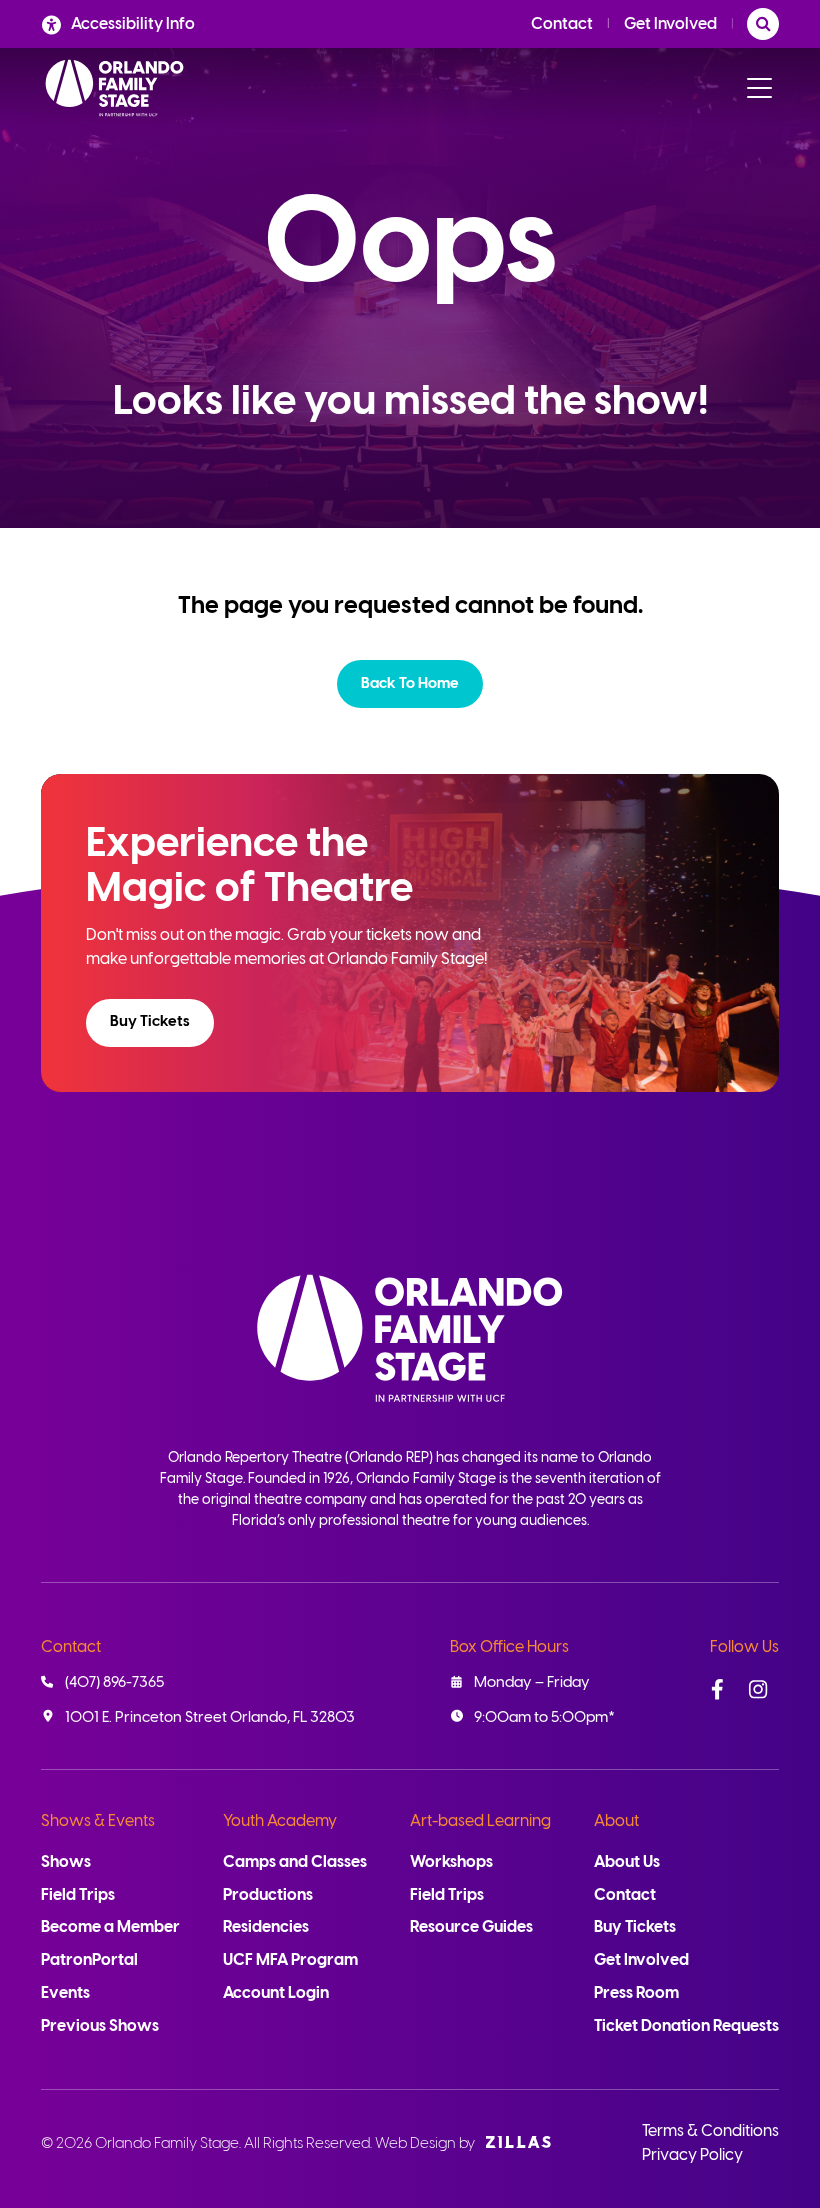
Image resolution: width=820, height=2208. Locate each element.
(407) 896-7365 (114, 1683)
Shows (66, 1862)
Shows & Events (98, 1821)
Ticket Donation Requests (686, 2026)
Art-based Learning (480, 1821)
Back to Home (410, 684)
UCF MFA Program (290, 1960)
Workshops (451, 1862)
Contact (562, 24)
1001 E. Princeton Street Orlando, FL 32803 (210, 1718)
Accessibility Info (133, 24)
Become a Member (110, 1927)
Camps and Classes (295, 1862)
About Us (627, 1862)
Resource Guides (471, 1927)
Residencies (266, 1927)
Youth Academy (280, 1821)
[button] (410, 684)
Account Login (276, 1993)
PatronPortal (89, 1960)
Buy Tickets (150, 1022)
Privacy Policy (692, 2155)
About (616, 1821)
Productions (268, 1895)
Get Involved (670, 24)
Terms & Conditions (710, 2131)
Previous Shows (100, 2026)
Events (65, 1993)
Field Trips (78, 1895)
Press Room (636, 1993)
